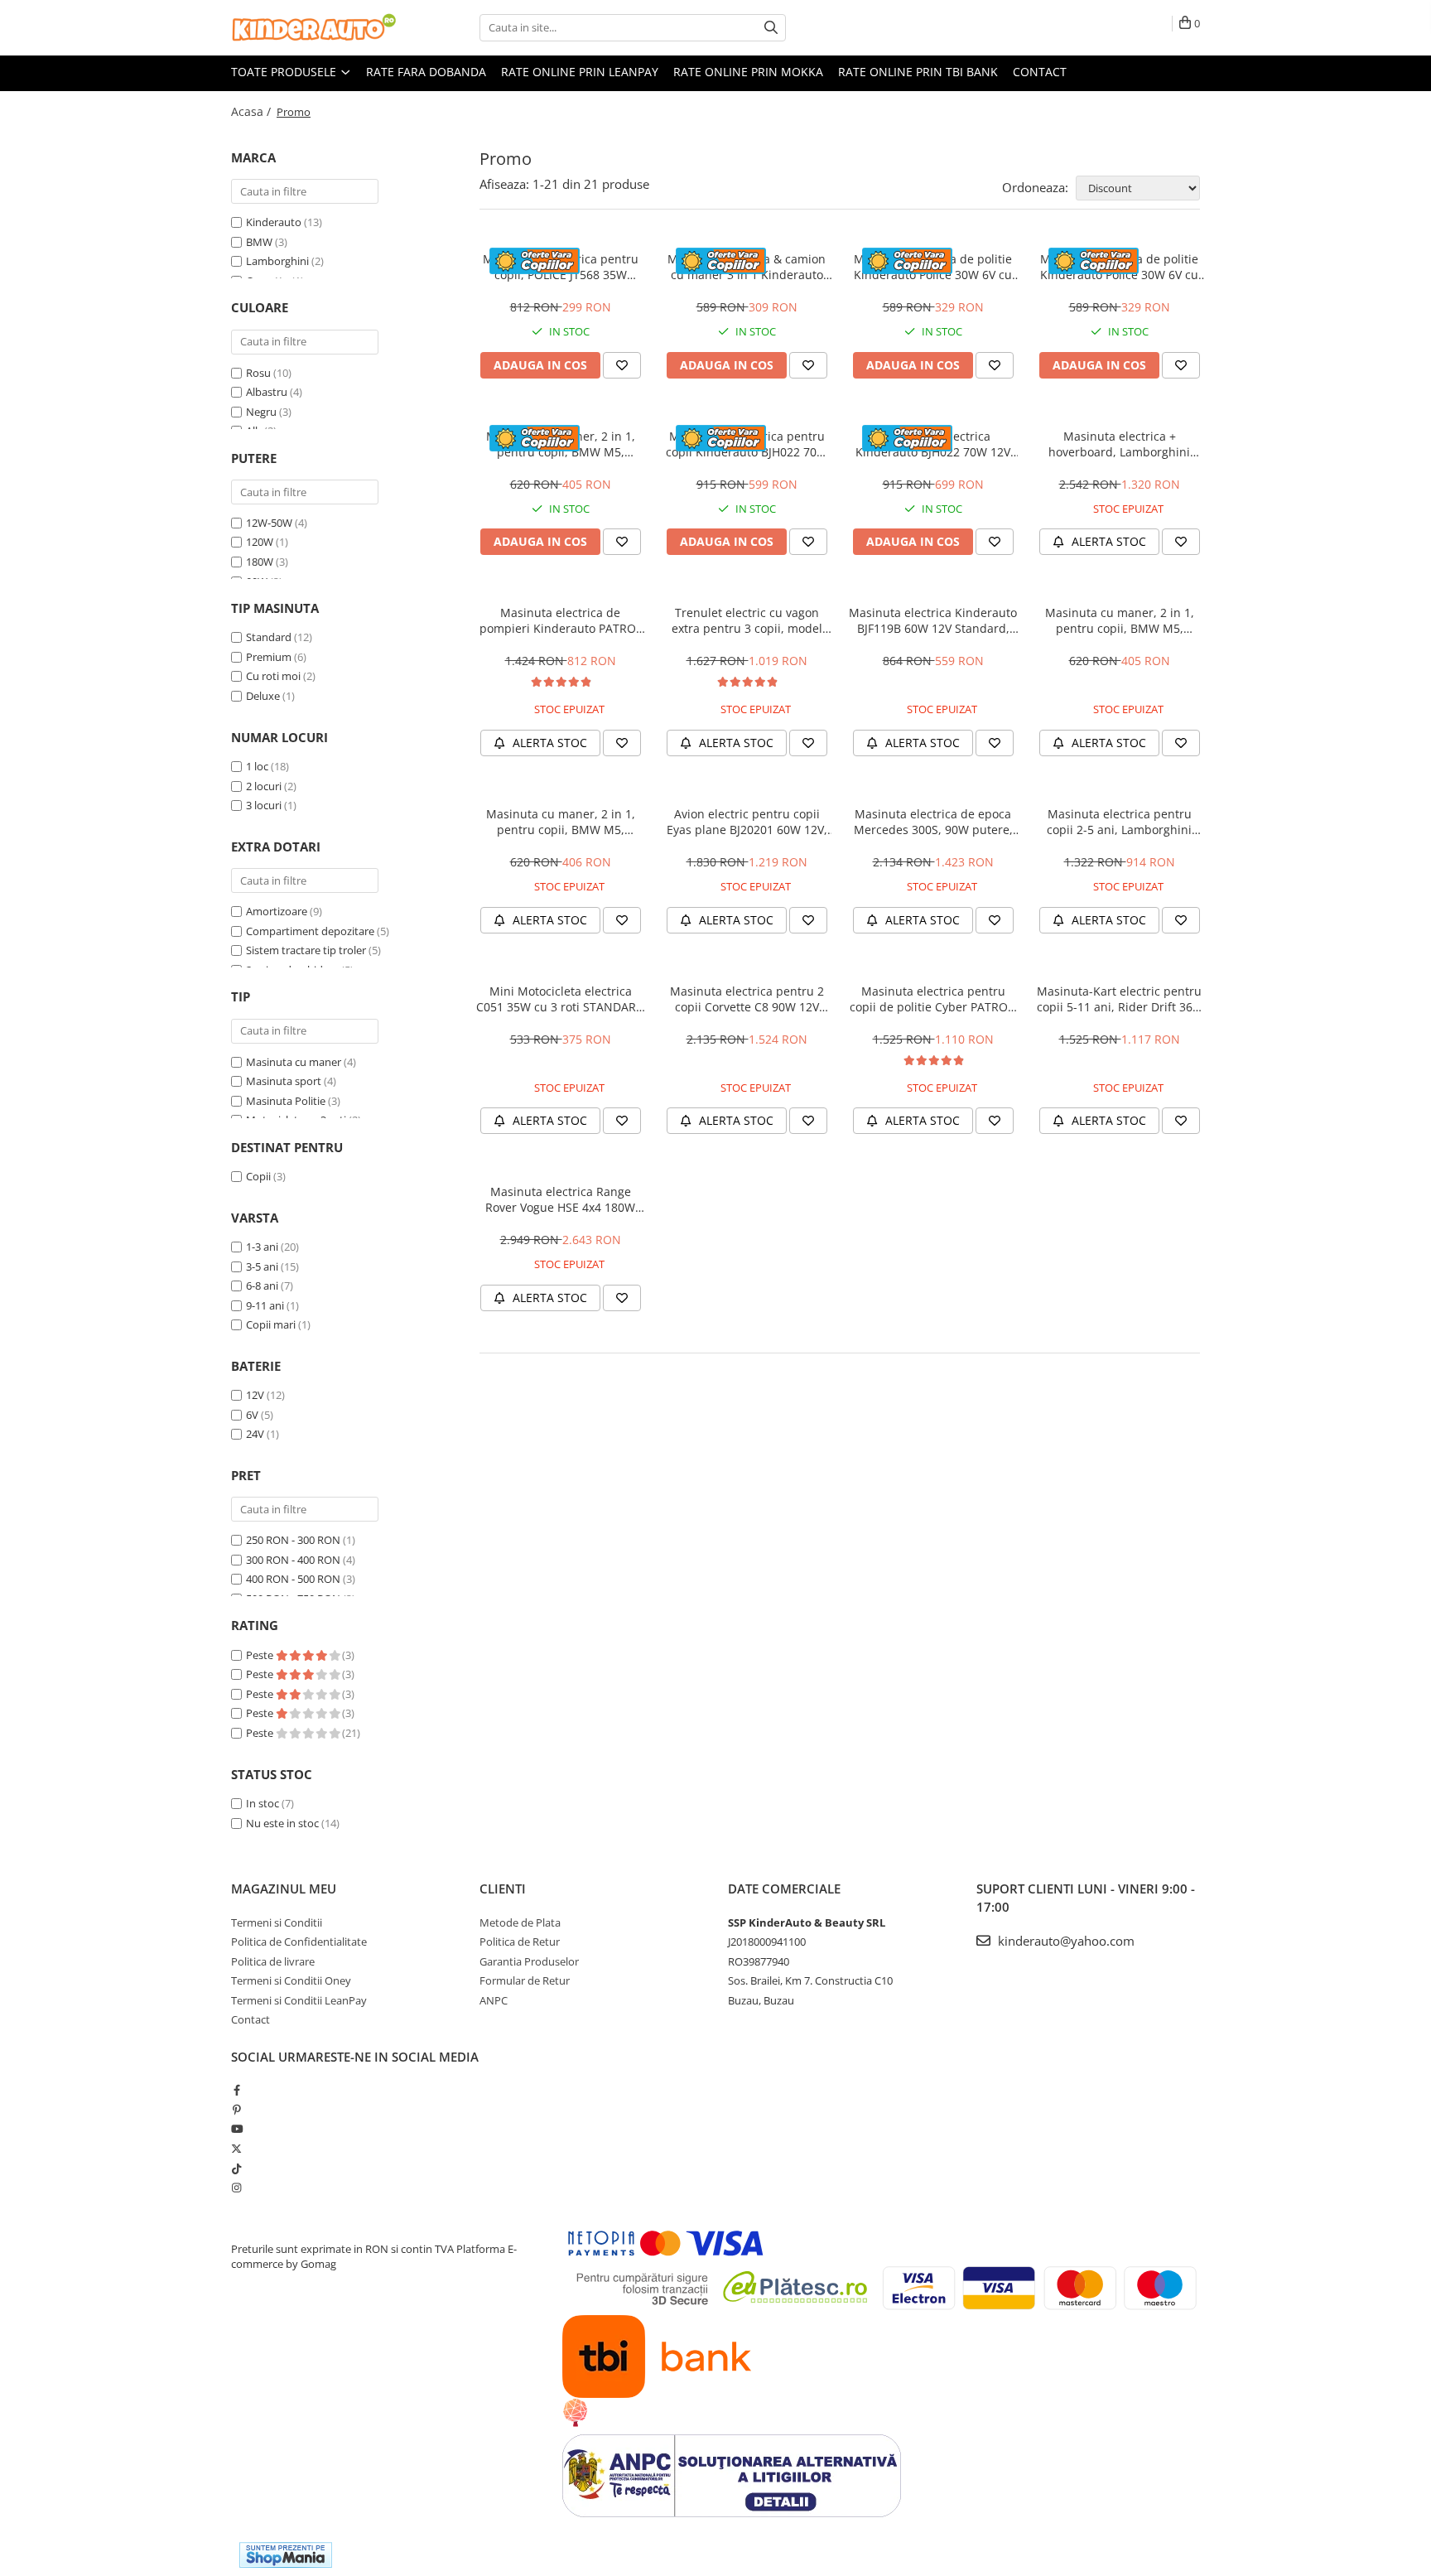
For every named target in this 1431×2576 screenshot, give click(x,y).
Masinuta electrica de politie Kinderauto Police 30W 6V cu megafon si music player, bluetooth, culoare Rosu (1119, 267)
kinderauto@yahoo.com (1065, 1941)
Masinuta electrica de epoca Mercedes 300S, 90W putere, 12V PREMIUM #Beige (933, 822)
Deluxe (263, 696)
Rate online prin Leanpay (580, 72)
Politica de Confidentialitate (299, 1942)
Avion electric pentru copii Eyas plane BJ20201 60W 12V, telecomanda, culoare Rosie (747, 822)
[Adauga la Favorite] (622, 365)
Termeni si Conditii (277, 1922)
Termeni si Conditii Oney (291, 1980)
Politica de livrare (273, 1961)
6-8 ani (262, 1286)
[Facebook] (236, 2090)
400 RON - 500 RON (293, 1579)
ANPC (494, 2000)
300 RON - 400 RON (293, 1560)
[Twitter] (236, 2149)
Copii (258, 1176)
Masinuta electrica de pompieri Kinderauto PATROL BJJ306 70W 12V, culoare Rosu (560, 620)
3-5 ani (262, 1266)
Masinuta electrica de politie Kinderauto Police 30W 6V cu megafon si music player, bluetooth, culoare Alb (933, 267)
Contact (1040, 72)
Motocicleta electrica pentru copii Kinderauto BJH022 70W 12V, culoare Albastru (747, 444)
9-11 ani (265, 1305)
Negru (261, 412)
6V (252, 1415)
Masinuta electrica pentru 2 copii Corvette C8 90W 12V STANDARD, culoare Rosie (747, 999)
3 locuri (264, 805)
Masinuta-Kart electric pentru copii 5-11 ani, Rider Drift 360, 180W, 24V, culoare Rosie (1120, 999)
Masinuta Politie (286, 1101)
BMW (259, 242)
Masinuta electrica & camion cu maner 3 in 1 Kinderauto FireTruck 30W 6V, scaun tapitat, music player (747, 267)
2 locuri (264, 786)
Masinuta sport (284, 1081)
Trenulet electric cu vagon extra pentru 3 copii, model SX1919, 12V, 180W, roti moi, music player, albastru (747, 620)
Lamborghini (277, 261)
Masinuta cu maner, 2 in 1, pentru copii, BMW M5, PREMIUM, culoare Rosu (561, 444)
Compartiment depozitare (310, 931)
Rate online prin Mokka (748, 72)
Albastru (267, 392)
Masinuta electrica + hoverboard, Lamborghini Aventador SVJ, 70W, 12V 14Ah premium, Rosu (1120, 444)
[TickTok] (236, 2168)
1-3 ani (262, 1247)
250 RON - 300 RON (293, 1540)
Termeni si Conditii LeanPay (299, 2000)
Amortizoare (277, 911)
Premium (269, 657)
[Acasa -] (314, 28)
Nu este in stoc (282, 1823)
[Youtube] (236, 2129)
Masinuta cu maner (294, 1062)
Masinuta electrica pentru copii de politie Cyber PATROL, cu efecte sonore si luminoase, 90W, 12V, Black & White (933, 999)
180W (260, 562)
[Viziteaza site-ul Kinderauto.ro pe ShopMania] (286, 2555)
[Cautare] (771, 28)
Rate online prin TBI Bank (918, 72)
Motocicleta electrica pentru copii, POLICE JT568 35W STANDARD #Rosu (561, 267)
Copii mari (271, 1324)
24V (255, 1434)
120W (260, 542)
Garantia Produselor (529, 1961)
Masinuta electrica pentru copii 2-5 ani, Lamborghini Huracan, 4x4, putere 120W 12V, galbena (1120, 822)
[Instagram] (236, 2188)
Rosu (258, 373)
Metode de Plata (520, 1922)
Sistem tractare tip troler (306, 950)
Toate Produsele (285, 72)
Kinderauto (274, 222)
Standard (269, 637)
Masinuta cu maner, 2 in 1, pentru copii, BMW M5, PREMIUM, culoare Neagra (561, 822)
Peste (261, 1655)
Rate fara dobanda (426, 72)
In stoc (263, 1803)
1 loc (257, 766)
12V (255, 1395)
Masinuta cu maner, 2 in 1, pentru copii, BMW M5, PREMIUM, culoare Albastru (1120, 620)
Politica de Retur (520, 1942)
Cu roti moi (273, 676)
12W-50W (269, 523)
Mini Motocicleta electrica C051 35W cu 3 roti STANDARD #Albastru (560, 999)
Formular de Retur (525, 1980)
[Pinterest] (236, 2110)
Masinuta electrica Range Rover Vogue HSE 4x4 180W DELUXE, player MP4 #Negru (560, 1199)
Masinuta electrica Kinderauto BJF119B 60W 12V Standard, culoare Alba (933, 620)
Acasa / (253, 111)
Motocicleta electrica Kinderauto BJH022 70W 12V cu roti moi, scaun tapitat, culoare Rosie (933, 444)
